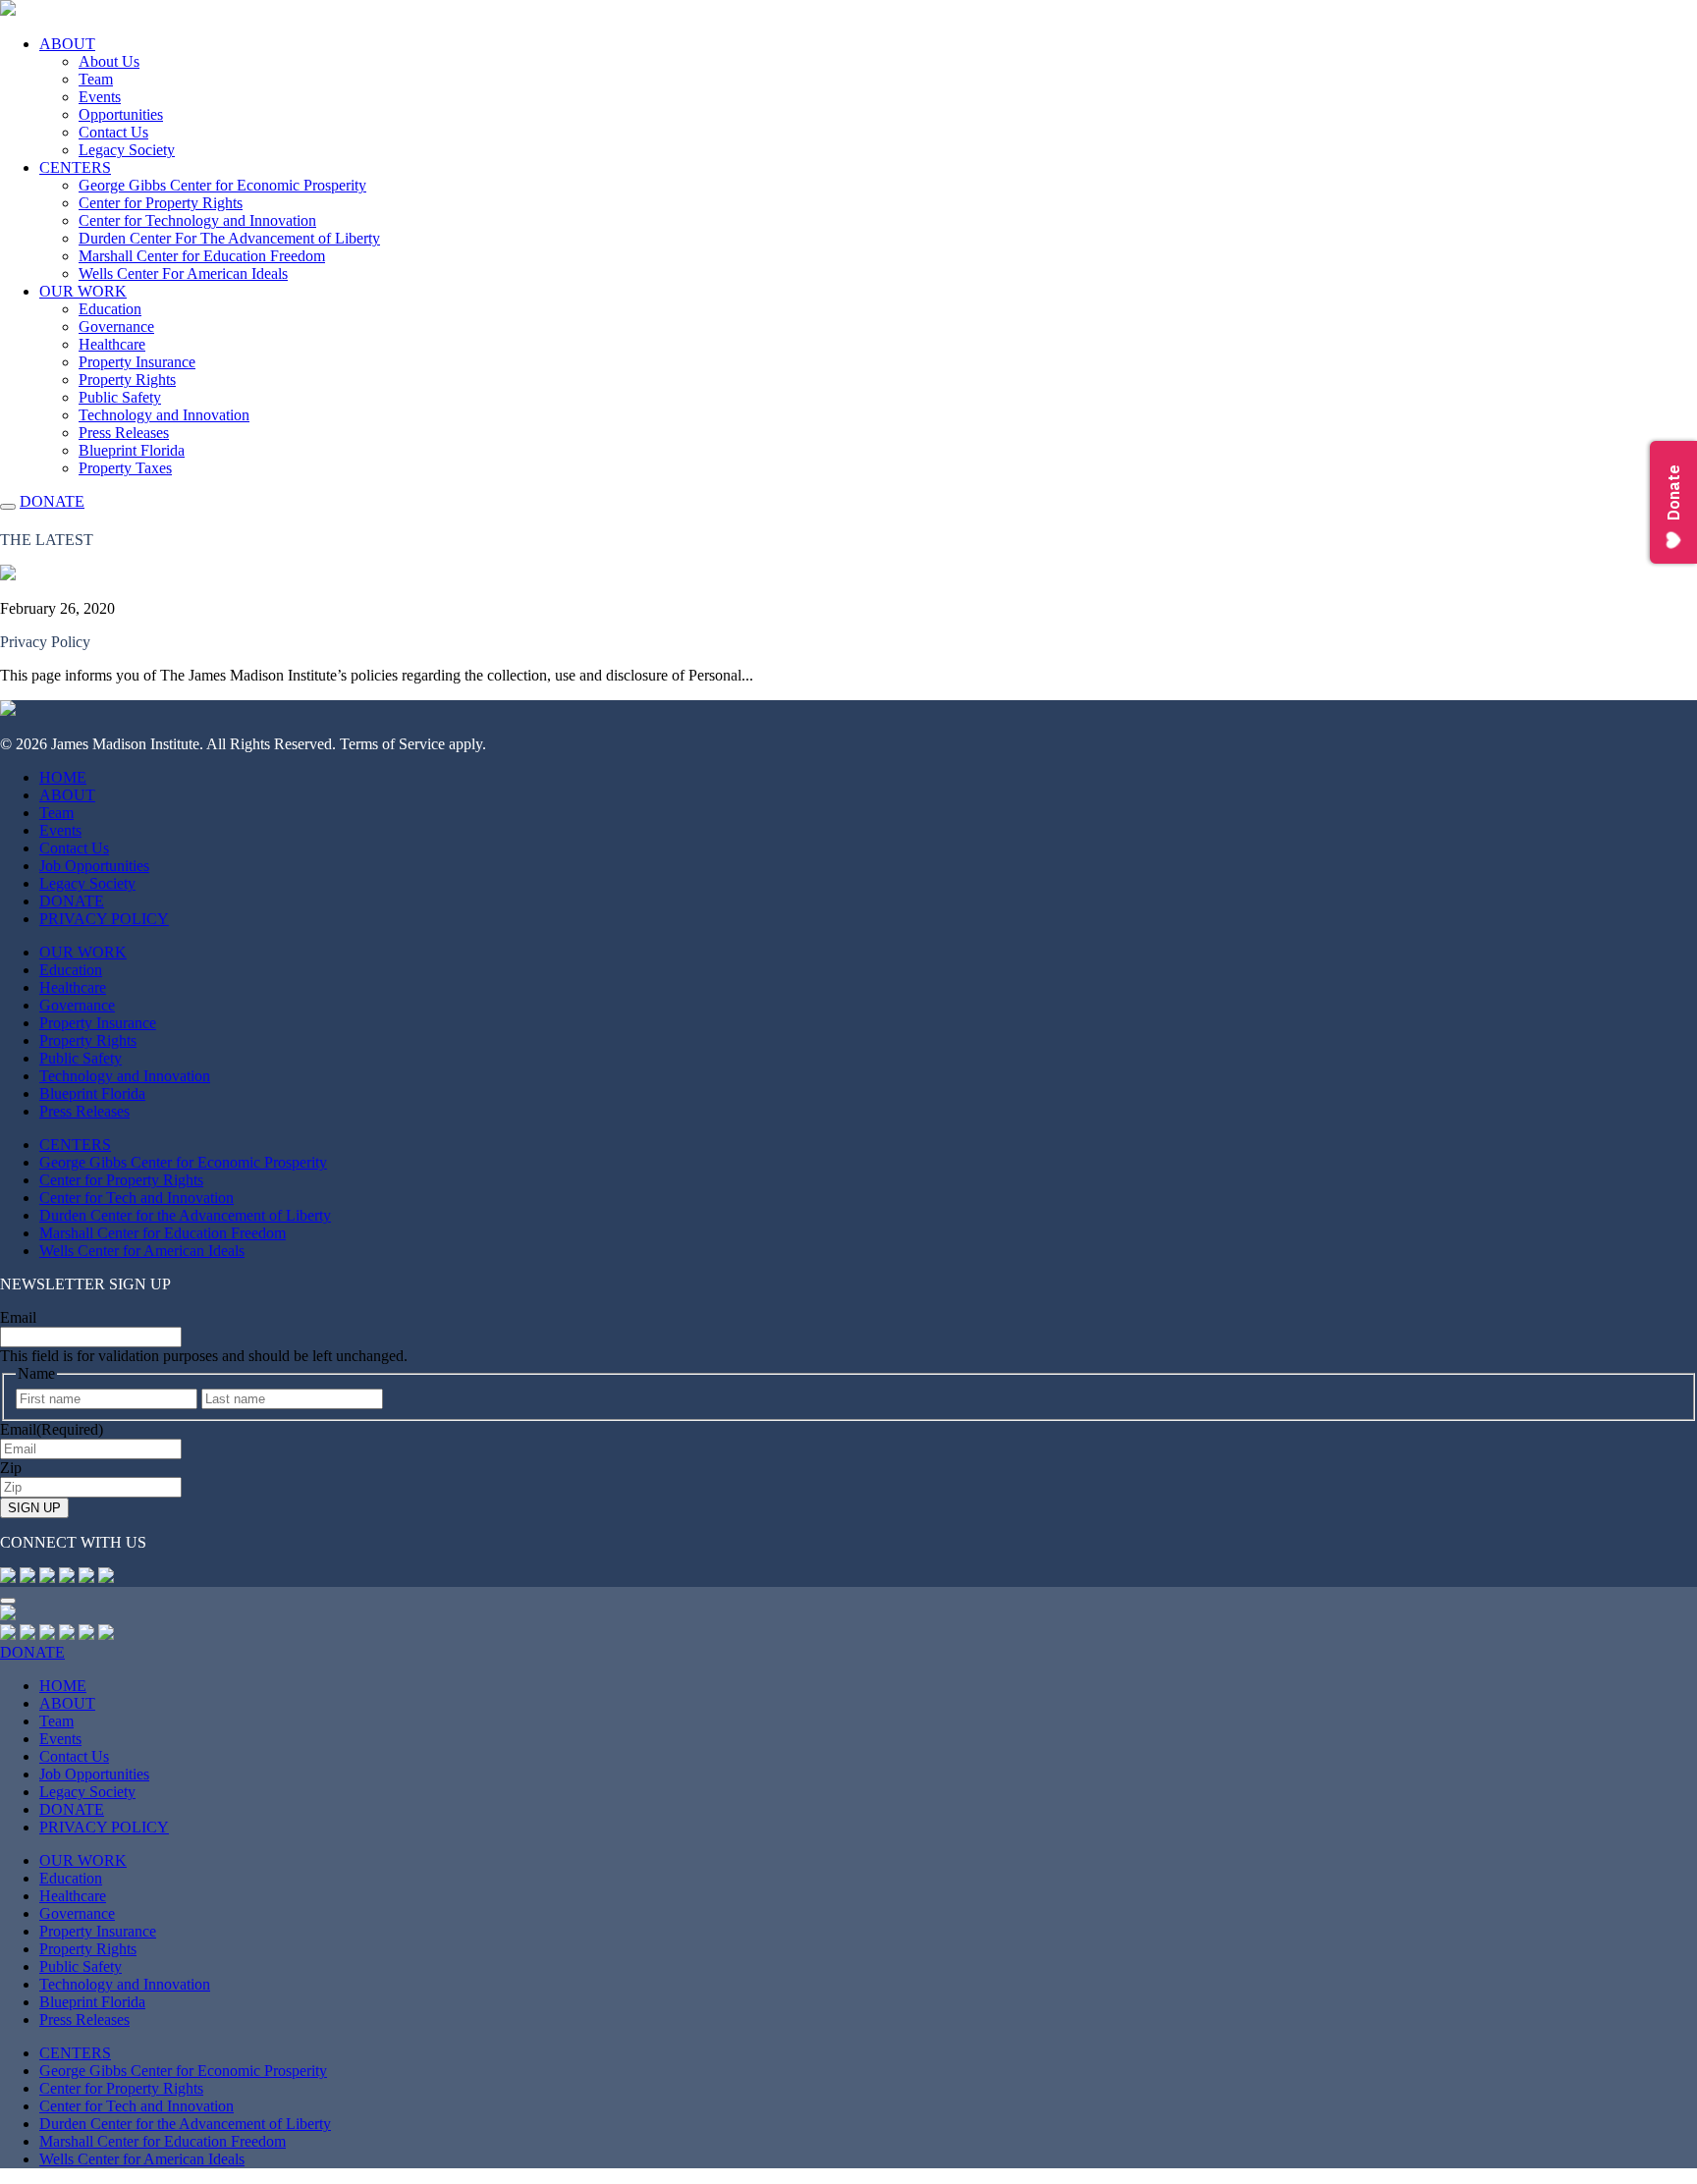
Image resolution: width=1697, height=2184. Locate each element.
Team (96, 79)
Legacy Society (127, 150)
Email (18, 1317)
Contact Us (113, 132)
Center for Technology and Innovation (197, 220)
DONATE (52, 501)
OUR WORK (83, 291)
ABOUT (67, 44)
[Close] (8, 1601)
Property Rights (127, 380)
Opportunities (121, 114)
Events (100, 97)
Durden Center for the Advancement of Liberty (185, 1215)
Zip (11, 1468)
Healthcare (112, 344)
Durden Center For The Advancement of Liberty (229, 238)
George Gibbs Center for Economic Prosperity (222, 185)
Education (110, 309)
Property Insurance (137, 362)
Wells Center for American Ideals (142, 1251)
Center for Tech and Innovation (137, 1198)
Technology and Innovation (164, 415)
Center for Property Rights (161, 203)
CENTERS (75, 167)
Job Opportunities (94, 866)
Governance (116, 327)
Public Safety (120, 397)
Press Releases (124, 433)
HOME (63, 777)
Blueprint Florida (132, 450)
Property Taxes (125, 468)
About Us (109, 61)
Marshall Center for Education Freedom (202, 256)
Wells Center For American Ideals (183, 273)
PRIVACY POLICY (104, 919)
